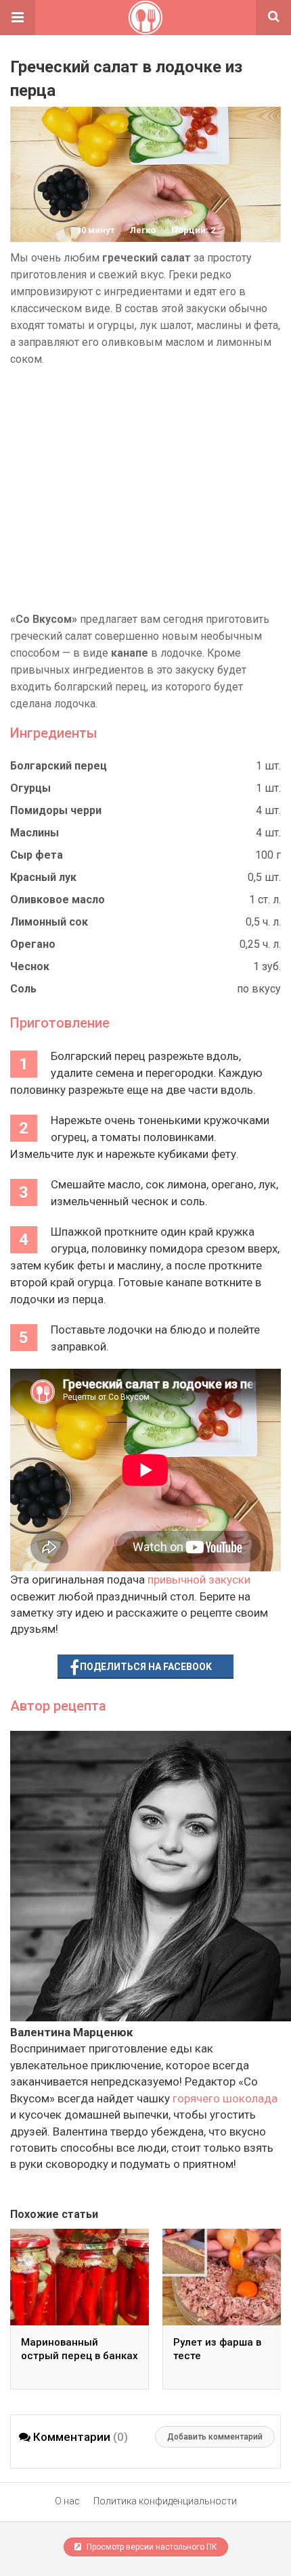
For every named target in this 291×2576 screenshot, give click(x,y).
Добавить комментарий (215, 2437)
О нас (67, 2501)
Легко (143, 230)
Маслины (35, 833)
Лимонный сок (49, 922)
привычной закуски (199, 1580)
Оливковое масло (58, 900)
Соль (23, 989)
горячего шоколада (225, 2098)
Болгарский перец (59, 766)
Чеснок (30, 966)
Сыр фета (37, 855)
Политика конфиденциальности (165, 2501)
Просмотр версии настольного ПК (151, 2547)
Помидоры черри (56, 810)
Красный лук (43, 877)
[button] (18, 18)
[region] (145, 489)
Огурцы (30, 788)
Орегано (33, 944)
